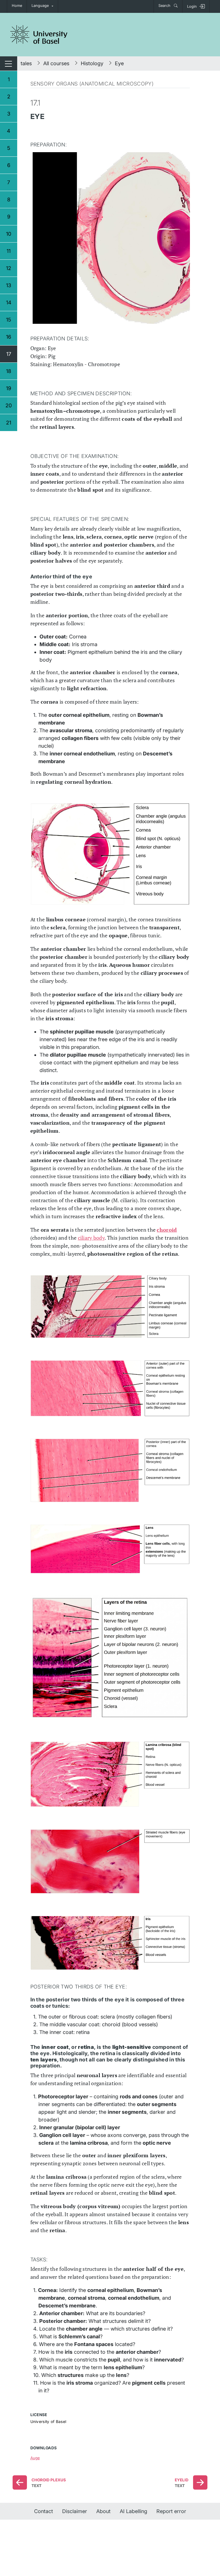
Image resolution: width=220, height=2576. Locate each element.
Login (192, 6)
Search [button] (165, 6)
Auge (35, 2458)
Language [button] (40, 6)
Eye (119, 63)
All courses (56, 63)
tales (26, 63)
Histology (92, 63)
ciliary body (91, 1238)
